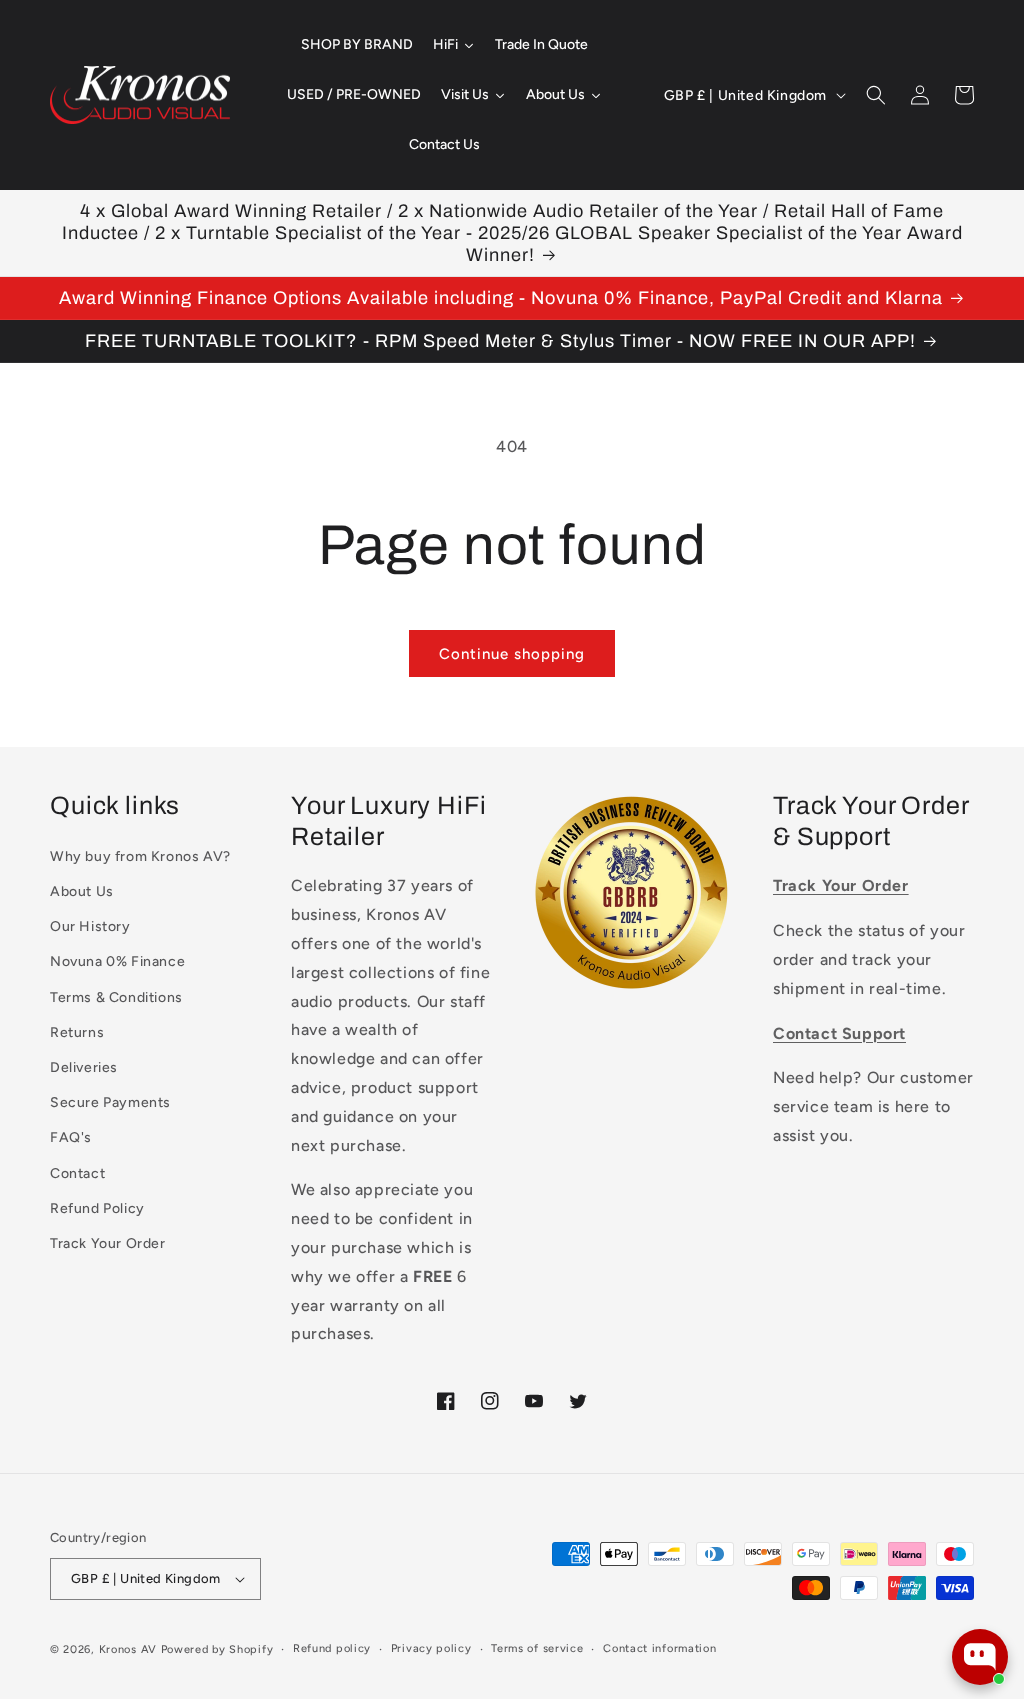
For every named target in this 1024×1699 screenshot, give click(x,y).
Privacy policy (431, 1648)
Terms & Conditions (116, 997)
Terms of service (537, 1648)
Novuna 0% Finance (117, 961)
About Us (82, 891)
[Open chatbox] (980, 1657)
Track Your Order (108, 1243)
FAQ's (71, 1137)
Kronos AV (128, 1649)
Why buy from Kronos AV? (140, 856)
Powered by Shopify (217, 1649)
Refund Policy (97, 1208)
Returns (77, 1032)
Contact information (659, 1648)
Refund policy (332, 1648)
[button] (876, 95)
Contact (77, 1173)
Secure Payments (110, 1102)
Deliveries (84, 1067)
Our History (90, 926)
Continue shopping (512, 654)
